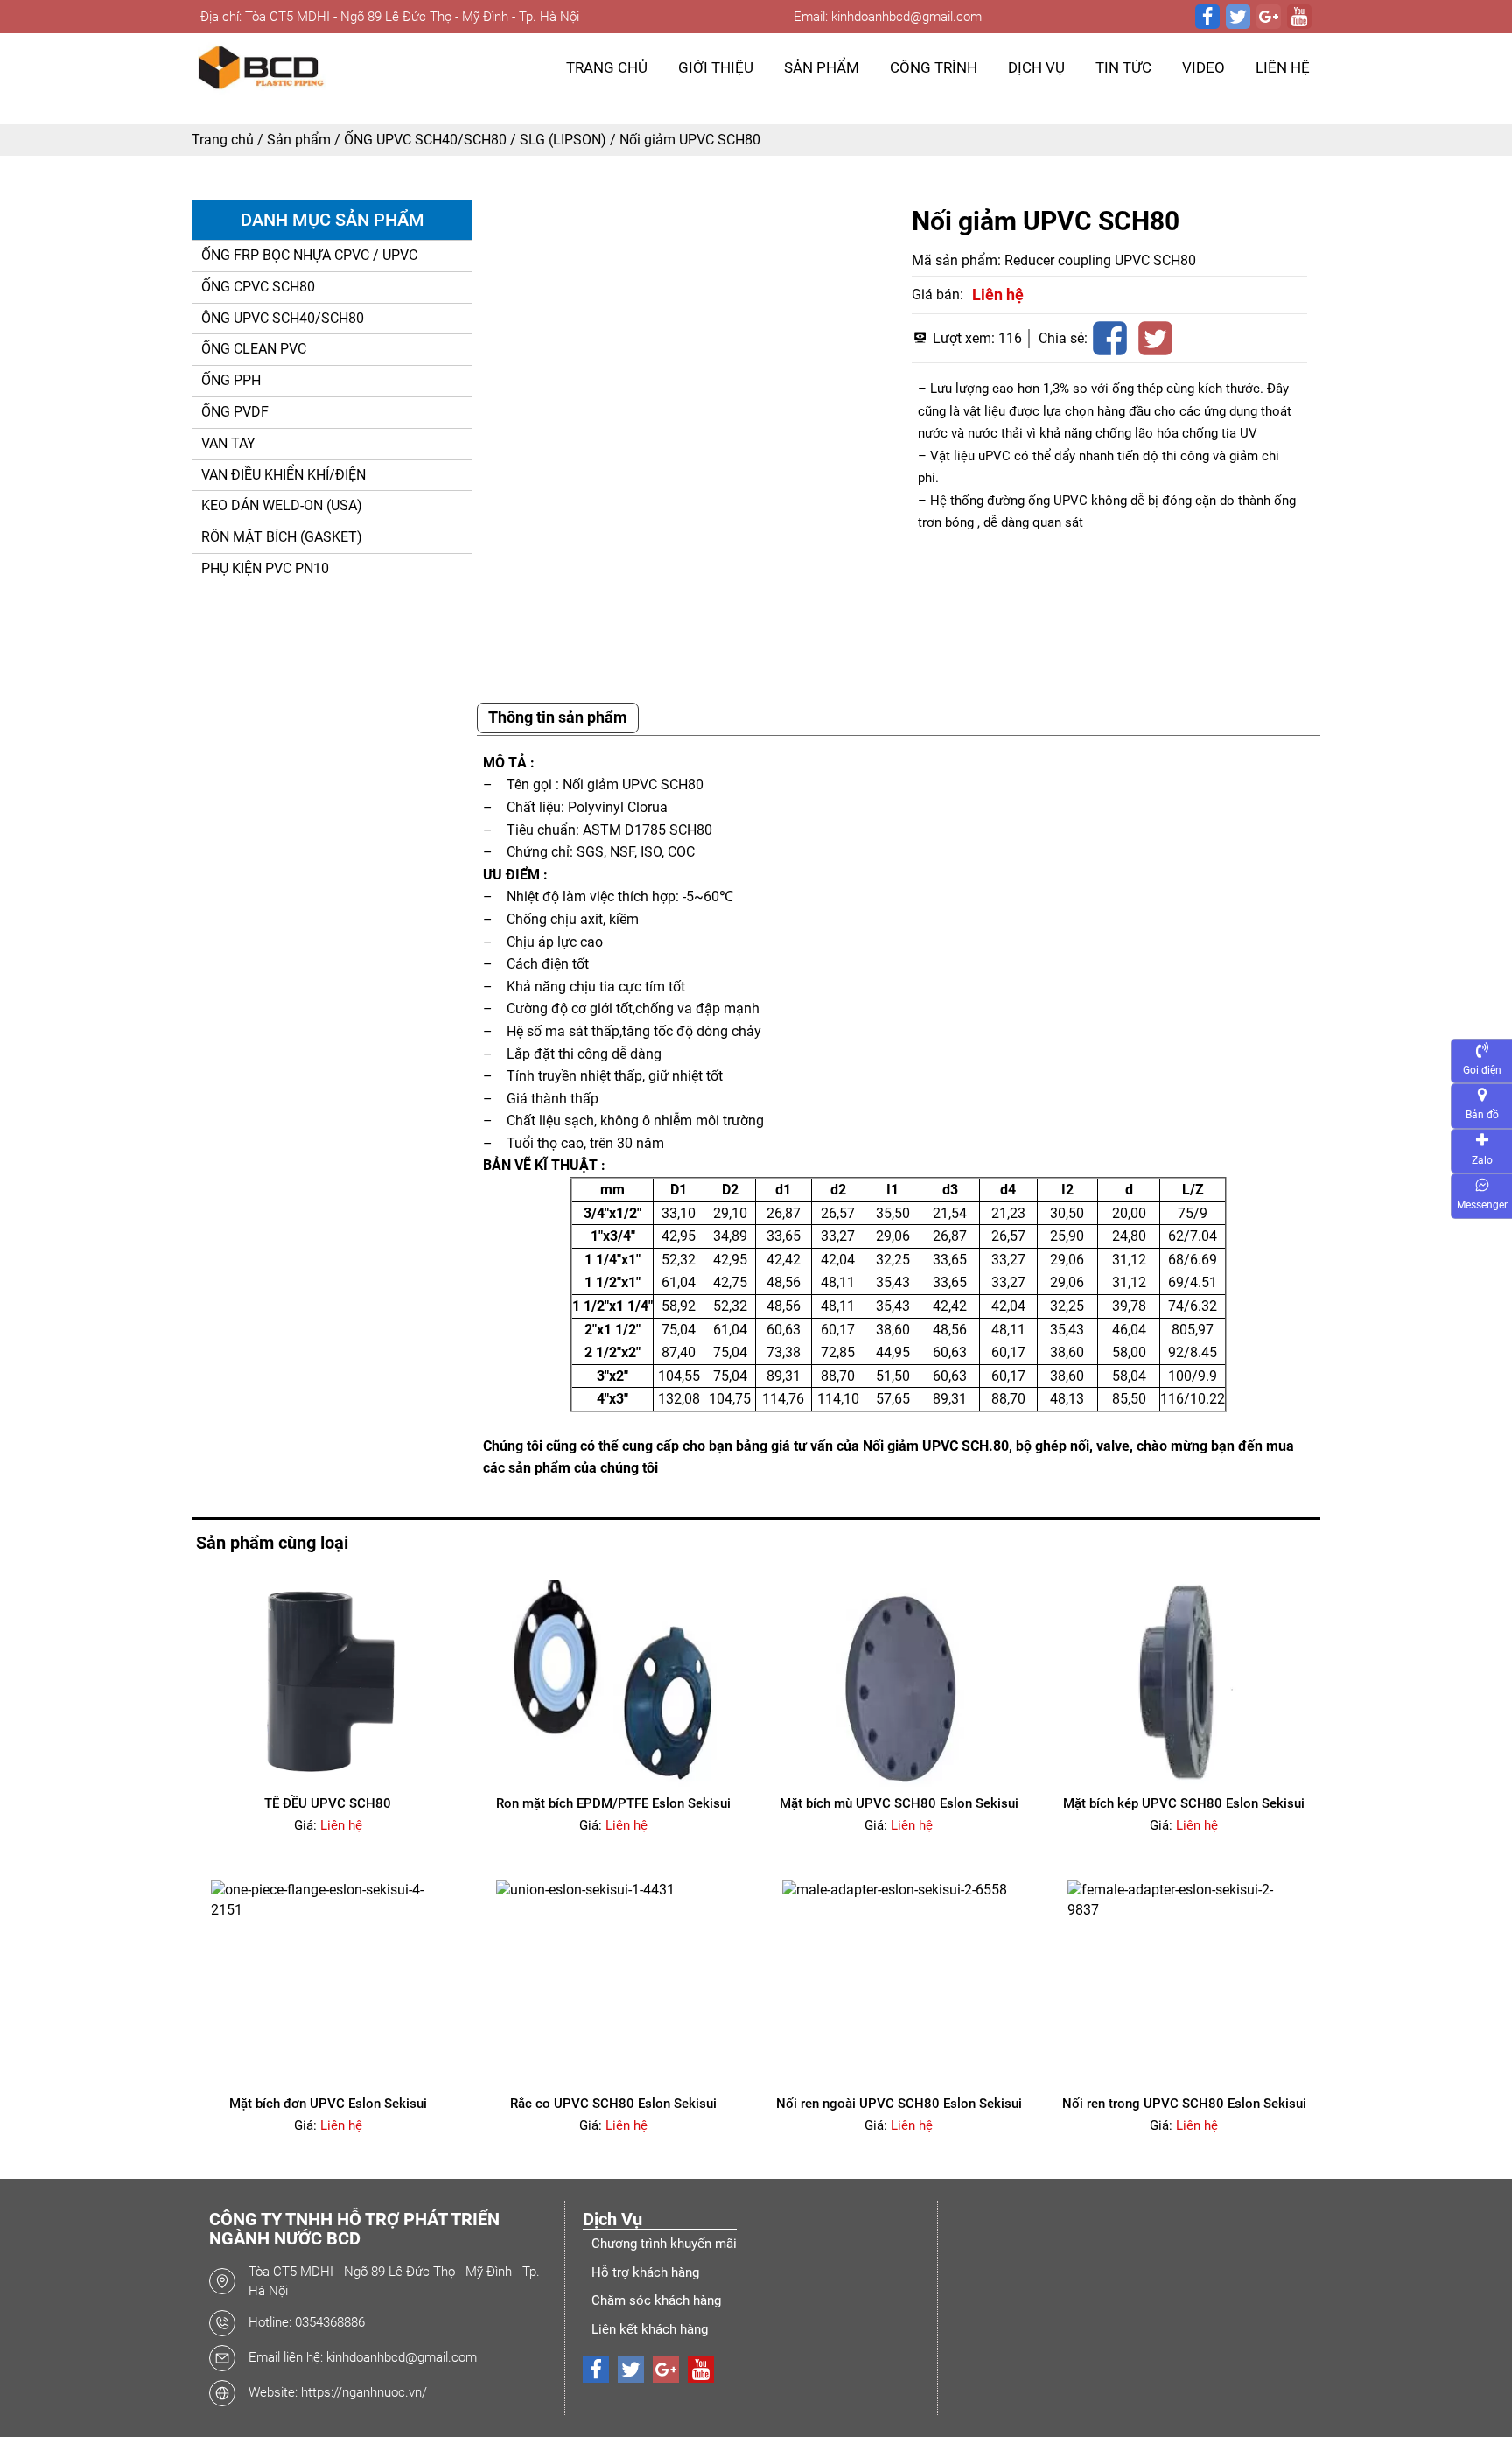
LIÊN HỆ (1283, 67)
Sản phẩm (299, 140)
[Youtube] (1299, 17)
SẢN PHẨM (822, 67)
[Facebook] (1207, 17)
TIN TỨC (1123, 67)
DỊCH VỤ (1036, 67)
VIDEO (1204, 67)
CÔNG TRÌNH (934, 67)
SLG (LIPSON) (563, 140)
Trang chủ (223, 140)
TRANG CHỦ (607, 67)
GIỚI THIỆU (716, 67)
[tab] (558, 718)
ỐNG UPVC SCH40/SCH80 (425, 140)
